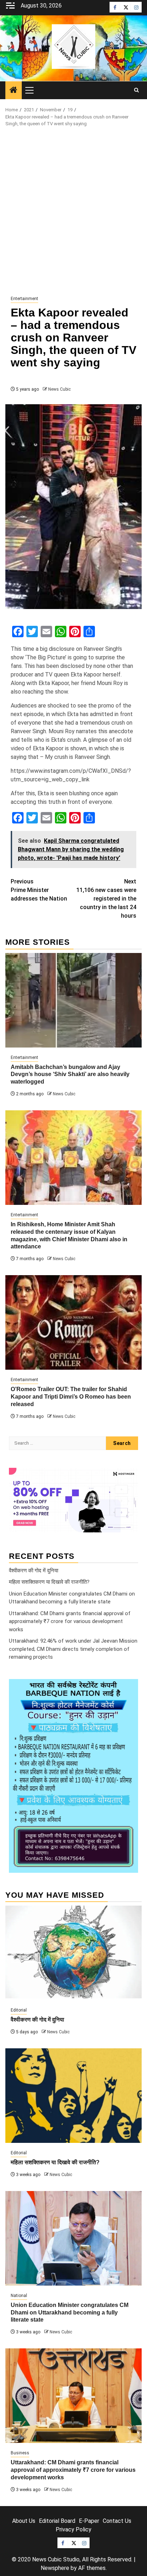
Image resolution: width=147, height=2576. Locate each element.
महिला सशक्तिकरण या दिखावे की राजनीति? (49, 1582)
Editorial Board (57, 2521)
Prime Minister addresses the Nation (39, 890)
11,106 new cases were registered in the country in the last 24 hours (106, 899)
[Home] (14, 91)
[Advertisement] (73, 212)
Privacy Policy (73, 2529)
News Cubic (59, 389)
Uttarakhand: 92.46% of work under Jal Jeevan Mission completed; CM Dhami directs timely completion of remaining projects (73, 1649)
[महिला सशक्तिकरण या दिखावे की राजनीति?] (73, 2096)
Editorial (19, 2010)
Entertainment (24, 299)
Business (20, 2453)
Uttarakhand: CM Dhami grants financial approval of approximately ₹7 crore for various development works (70, 1621)
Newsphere (55, 2568)
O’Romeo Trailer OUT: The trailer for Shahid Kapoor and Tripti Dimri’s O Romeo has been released (71, 1397)
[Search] (136, 90)
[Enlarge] (129, 1688)
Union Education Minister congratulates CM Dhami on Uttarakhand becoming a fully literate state (70, 2313)
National (19, 2296)
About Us (24, 2521)
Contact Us (117, 2521)
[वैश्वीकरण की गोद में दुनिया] (73, 1953)
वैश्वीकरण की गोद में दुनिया (34, 1571)
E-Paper (89, 2521)
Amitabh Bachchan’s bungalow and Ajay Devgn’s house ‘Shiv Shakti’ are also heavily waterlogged (70, 1074)
